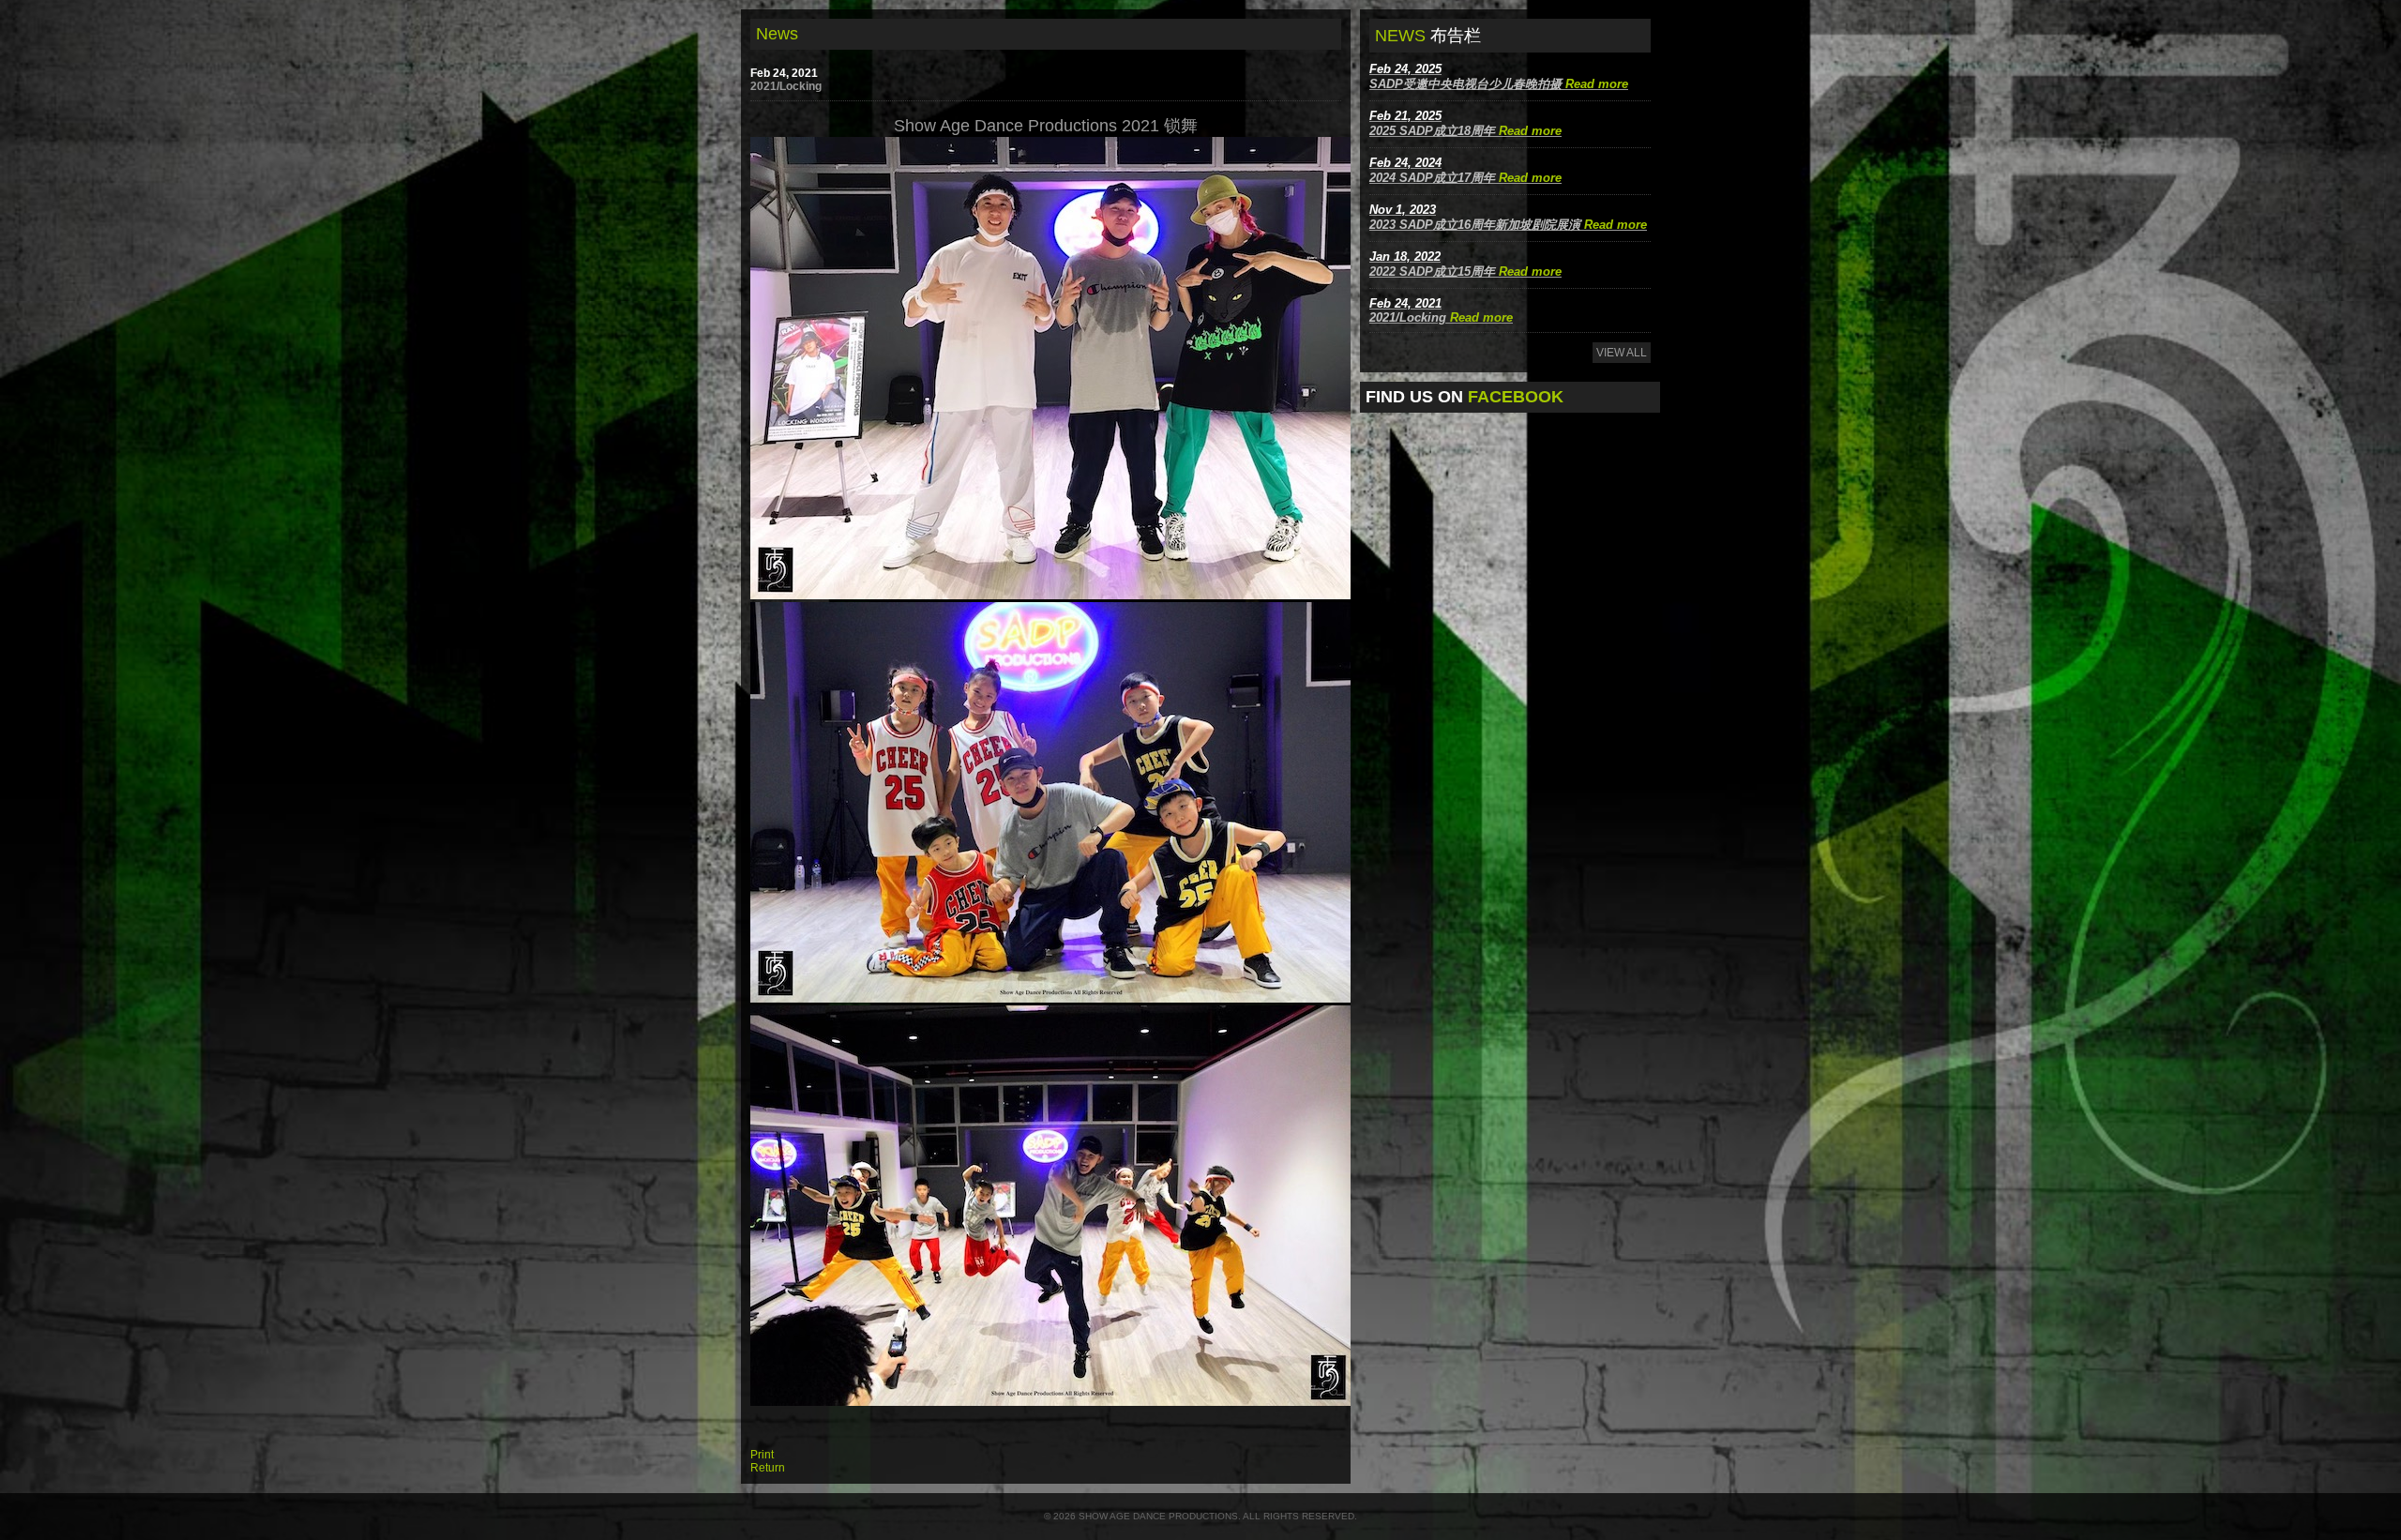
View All (1622, 353)
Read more (1597, 84)
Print (762, 1455)
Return (768, 1468)
